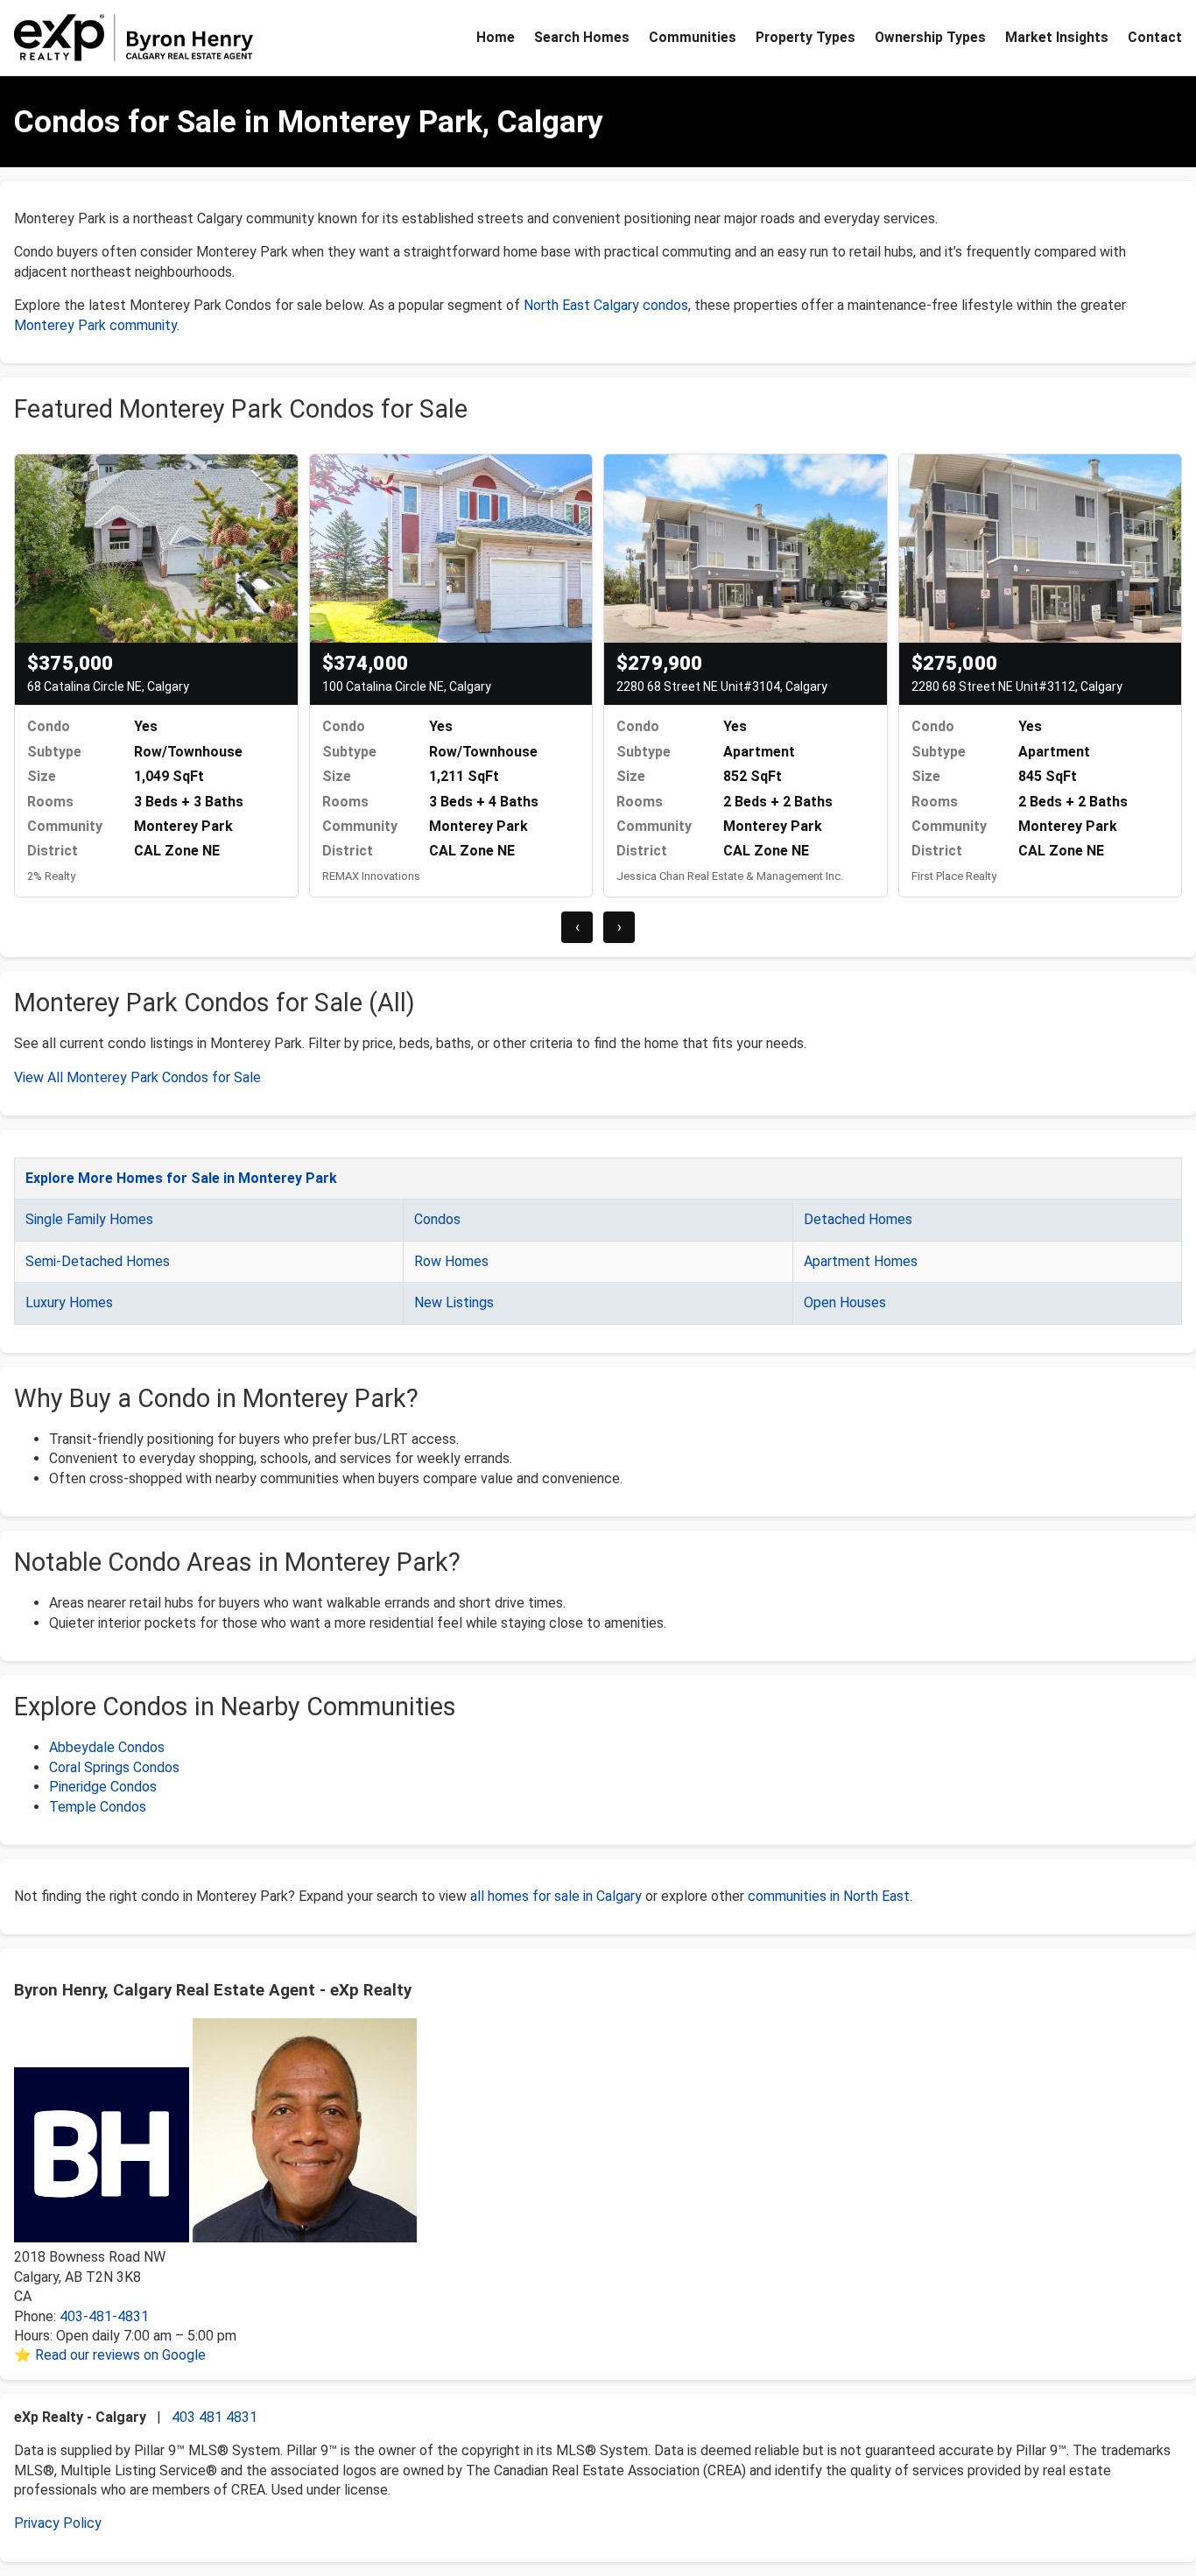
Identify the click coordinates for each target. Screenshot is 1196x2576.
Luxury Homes (69, 1302)
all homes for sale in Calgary (556, 1896)
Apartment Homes (861, 1261)
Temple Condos (98, 1807)
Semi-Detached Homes (98, 1261)
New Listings (454, 1302)
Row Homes (451, 1261)
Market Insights (1057, 37)
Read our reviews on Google (120, 2355)
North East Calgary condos (606, 305)
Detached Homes (858, 1219)
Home (496, 37)
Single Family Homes (89, 1219)
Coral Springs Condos (114, 1767)
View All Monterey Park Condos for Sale (137, 1077)
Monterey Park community (95, 325)
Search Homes (582, 37)
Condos (437, 1219)
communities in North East (829, 1896)
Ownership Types (930, 37)
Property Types (806, 37)
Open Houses (845, 1302)
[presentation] (577, 927)
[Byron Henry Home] (134, 38)
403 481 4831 (215, 2417)
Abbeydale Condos (107, 1747)
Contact (1155, 37)
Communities (693, 37)
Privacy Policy (58, 2523)
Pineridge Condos (103, 1787)
